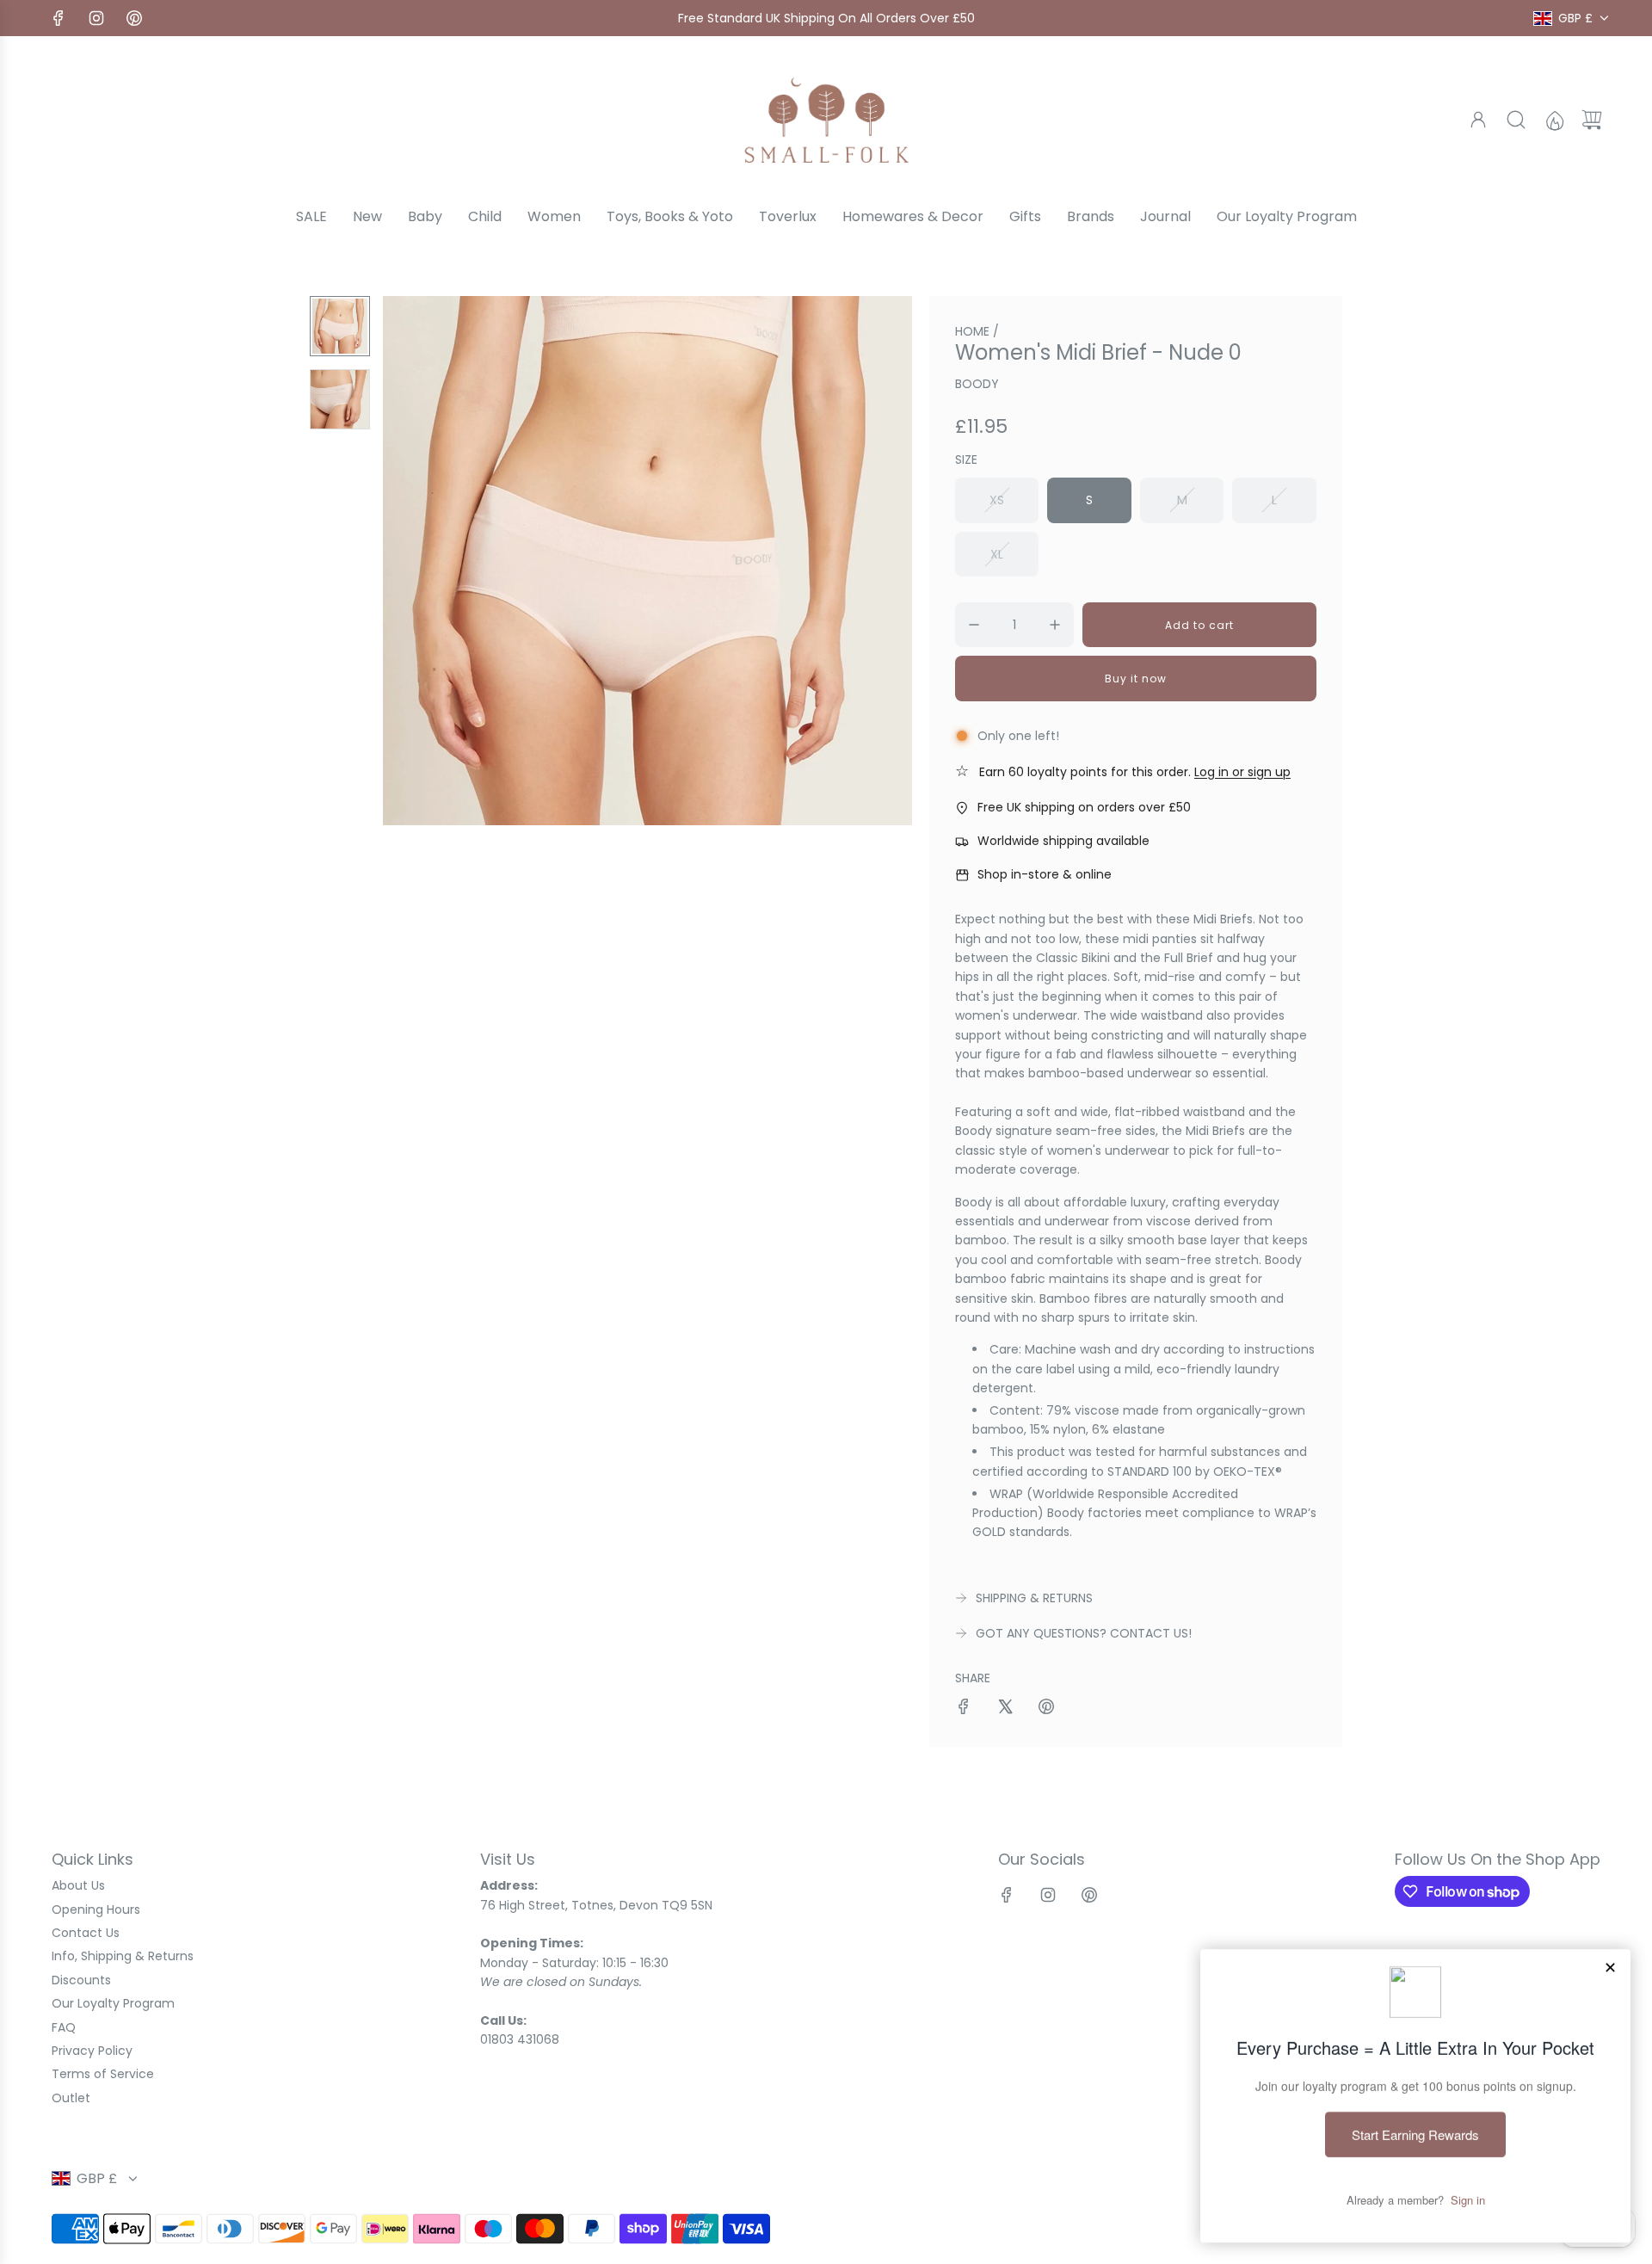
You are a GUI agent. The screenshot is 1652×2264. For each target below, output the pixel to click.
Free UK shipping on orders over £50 (1084, 807)
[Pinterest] (134, 18)
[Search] (1516, 120)
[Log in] (1478, 120)
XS (997, 500)
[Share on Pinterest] (1046, 1709)
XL (997, 554)
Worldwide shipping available (1063, 841)
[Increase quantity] (1055, 625)
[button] (424, 561)
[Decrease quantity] (974, 625)
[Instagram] (96, 18)
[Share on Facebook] (964, 1709)
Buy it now (1136, 679)
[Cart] (1592, 120)
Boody (977, 384)
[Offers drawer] (1554, 120)
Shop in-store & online (1045, 874)
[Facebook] (59, 18)
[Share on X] (1005, 1709)
